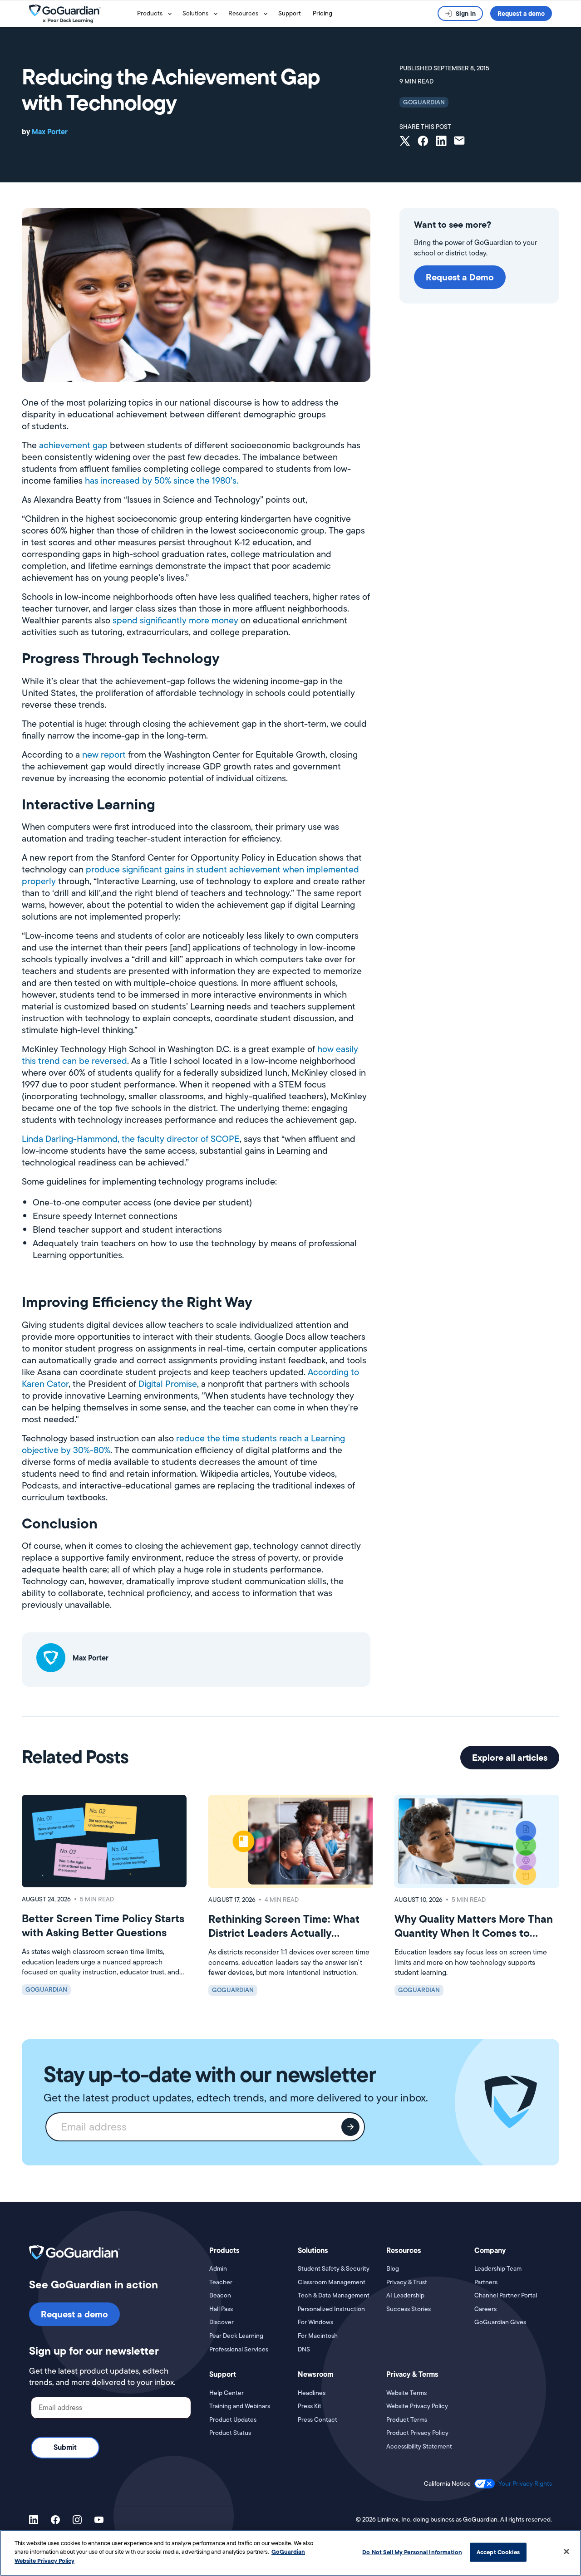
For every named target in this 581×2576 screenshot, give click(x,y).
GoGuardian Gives (500, 2322)
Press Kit (310, 2406)
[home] (81, 14)
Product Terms (407, 2420)
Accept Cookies (498, 2552)
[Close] (566, 2552)
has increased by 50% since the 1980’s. (162, 480)
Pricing (323, 13)
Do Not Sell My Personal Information (412, 2552)
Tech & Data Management (334, 2295)
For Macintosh (318, 2336)
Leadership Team (498, 2269)
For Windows (315, 2322)
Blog (393, 2269)
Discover (222, 2322)
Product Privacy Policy (417, 2433)
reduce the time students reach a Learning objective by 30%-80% (183, 1444)
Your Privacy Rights (525, 2483)
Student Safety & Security (334, 2269)
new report (104, 754)
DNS (304, 2349)
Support (290, 13)
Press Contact (318, 2420)
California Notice (447, 2484)
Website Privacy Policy (417, 2406)
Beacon (220, 2295)
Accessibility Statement (419, 2446)
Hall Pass (221, 2309)
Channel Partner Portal (506, 2295)
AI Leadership (405, 2295)
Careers (485, 2309)
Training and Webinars (240, 2406)
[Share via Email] (459, 142)
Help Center (226, 2393)
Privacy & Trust (407, 2282)
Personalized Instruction (331, 2309)
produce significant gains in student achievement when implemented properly (190, 875)
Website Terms (406, 2393)
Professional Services (239, 2349)
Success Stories (409, 2309)
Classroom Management (332, 2282)
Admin (218, 2269)
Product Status (230, 2433)
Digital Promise (168, 1384)
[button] (156, 14)
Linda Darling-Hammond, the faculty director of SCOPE (131, 1139)
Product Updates (233, 2420)
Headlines (312, 2393)
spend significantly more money (175, 620)
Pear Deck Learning (236, 2336)
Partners (486, 2282)
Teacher (221, 2282)
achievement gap (73, 445)
